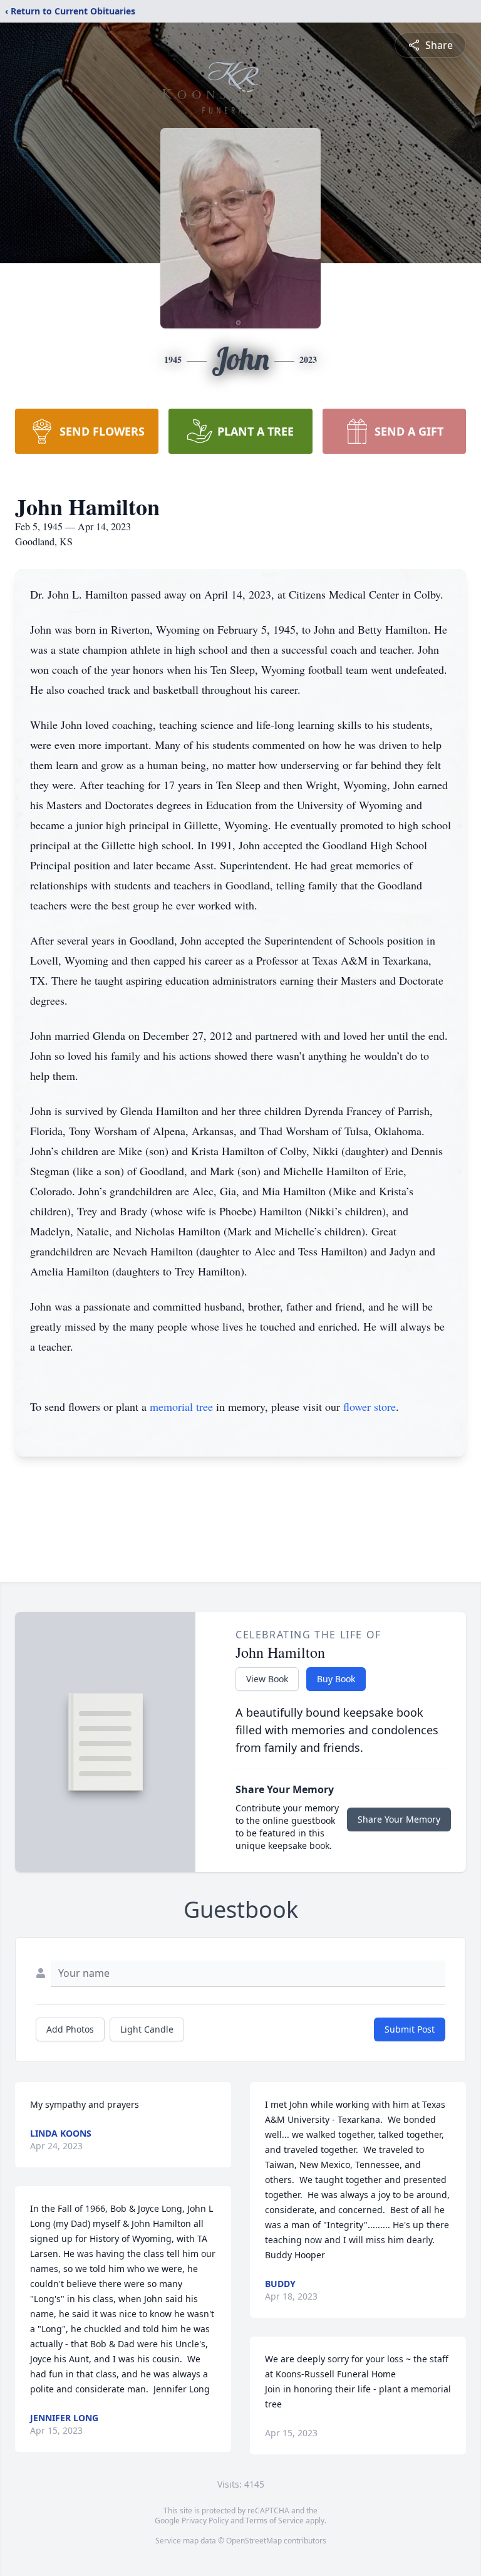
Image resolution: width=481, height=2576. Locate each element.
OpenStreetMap (254, 2541)
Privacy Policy (205, 2521)
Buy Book (336, 1679)
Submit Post (410, 2029)
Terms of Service (275, 2521)
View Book (267, 1679)
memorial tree (181, 1406)
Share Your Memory (399, 1819)
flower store (370, 1406)
